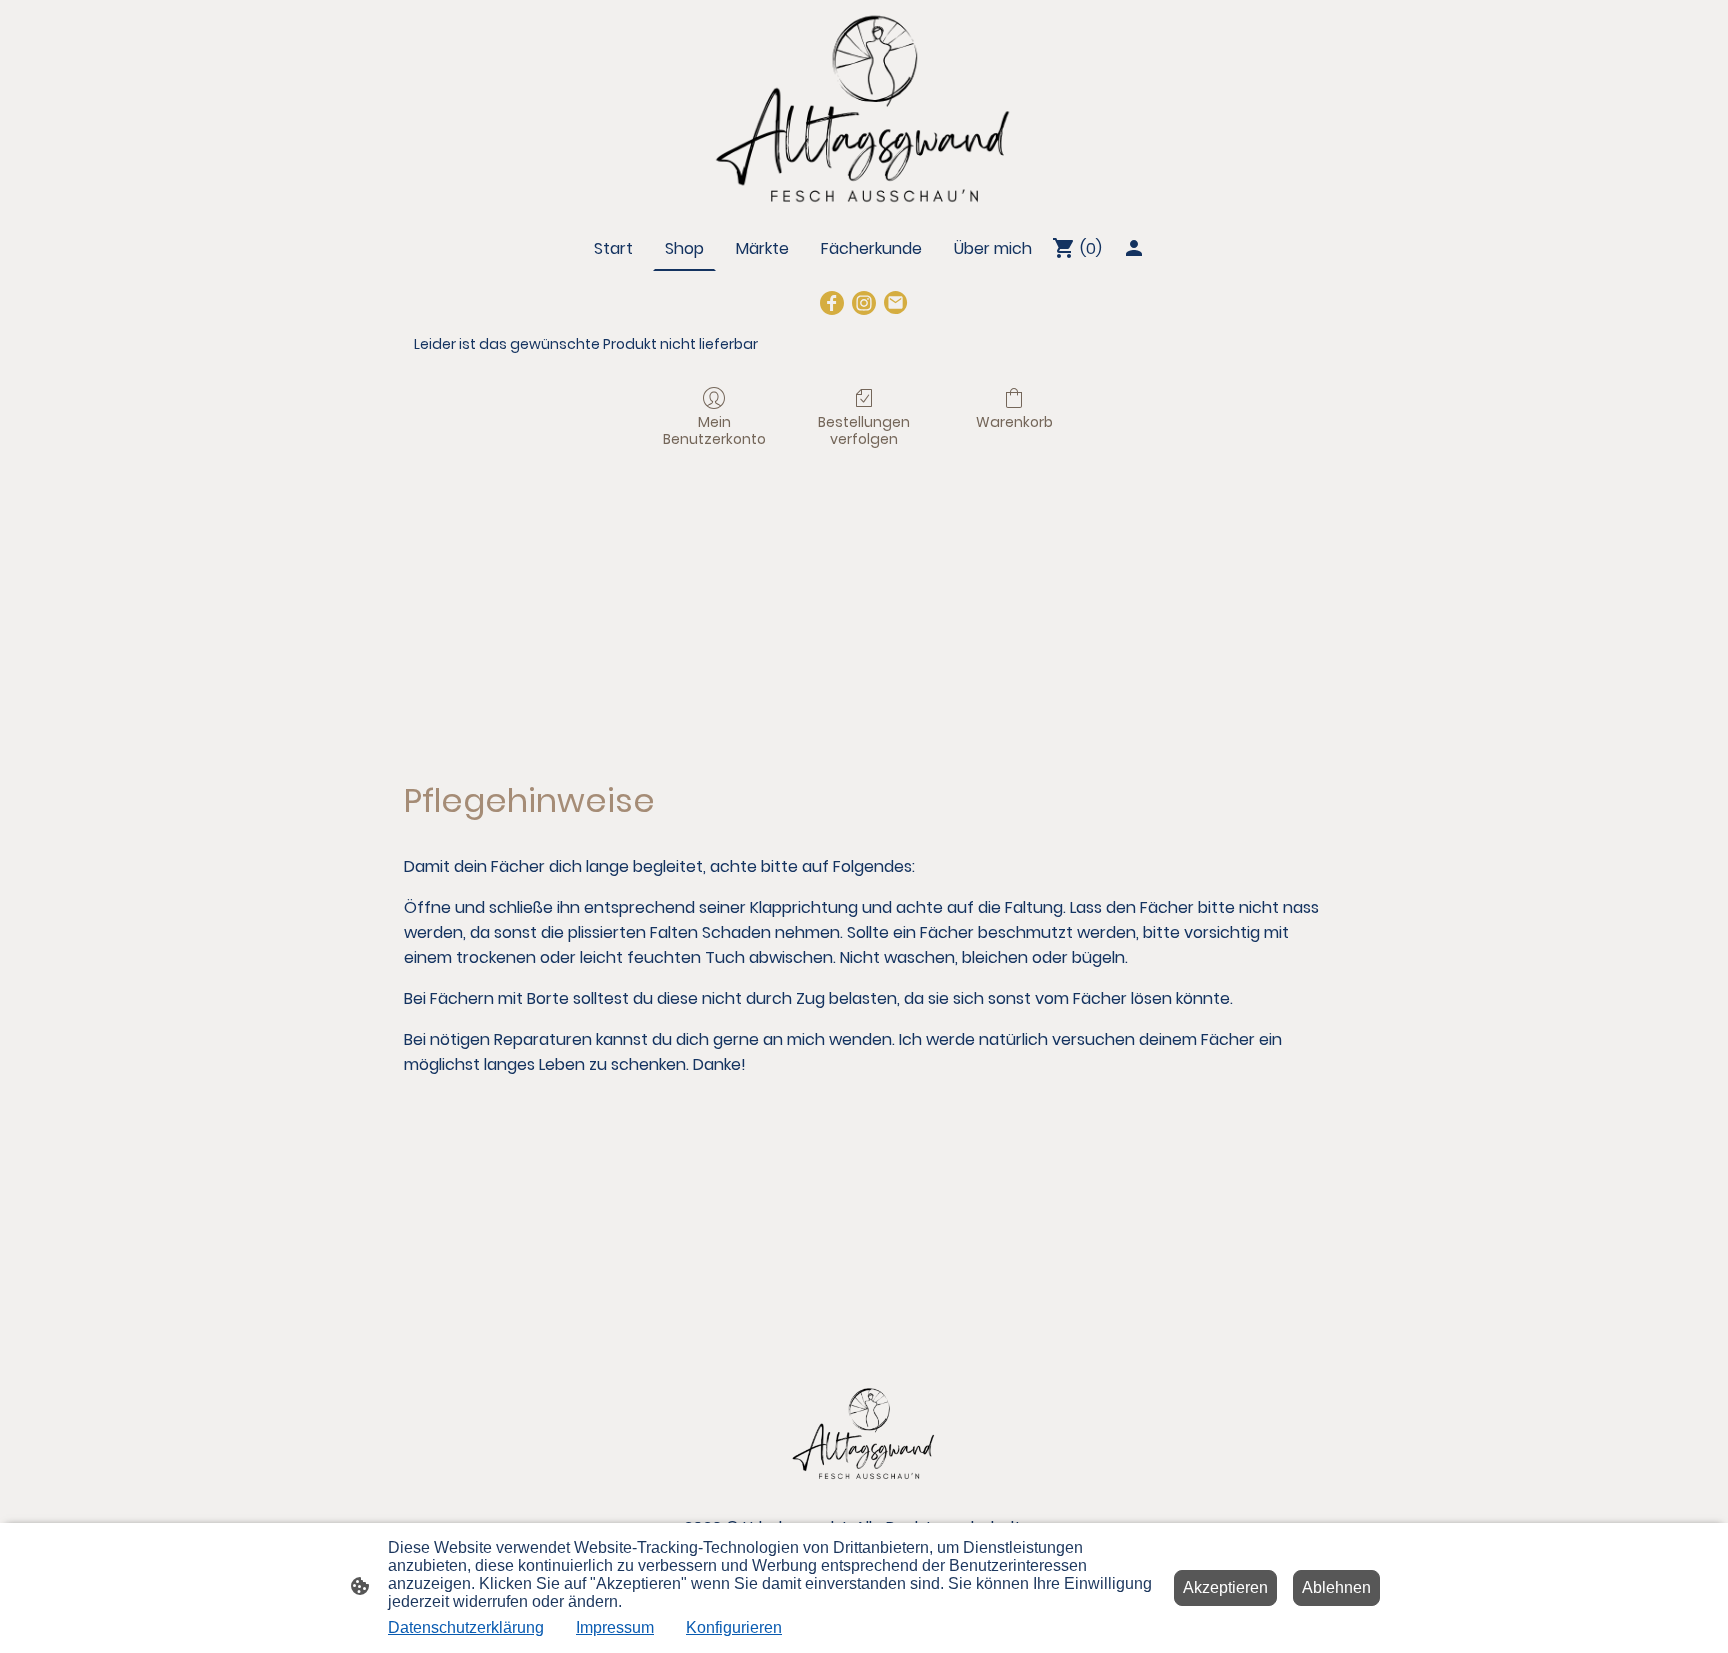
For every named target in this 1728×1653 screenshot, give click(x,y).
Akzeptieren (1225, 1587)
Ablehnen (1336, 1587)
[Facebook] (832, 303)
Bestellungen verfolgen (864, 430)
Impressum (615, 1627)
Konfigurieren (734, 1627)
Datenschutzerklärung (466, 1627)
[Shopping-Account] (1134, 248)
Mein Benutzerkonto (714, 430)
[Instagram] (864, 303)
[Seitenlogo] (863, 108)
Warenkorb (1014, 421)
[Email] (896, 303)
